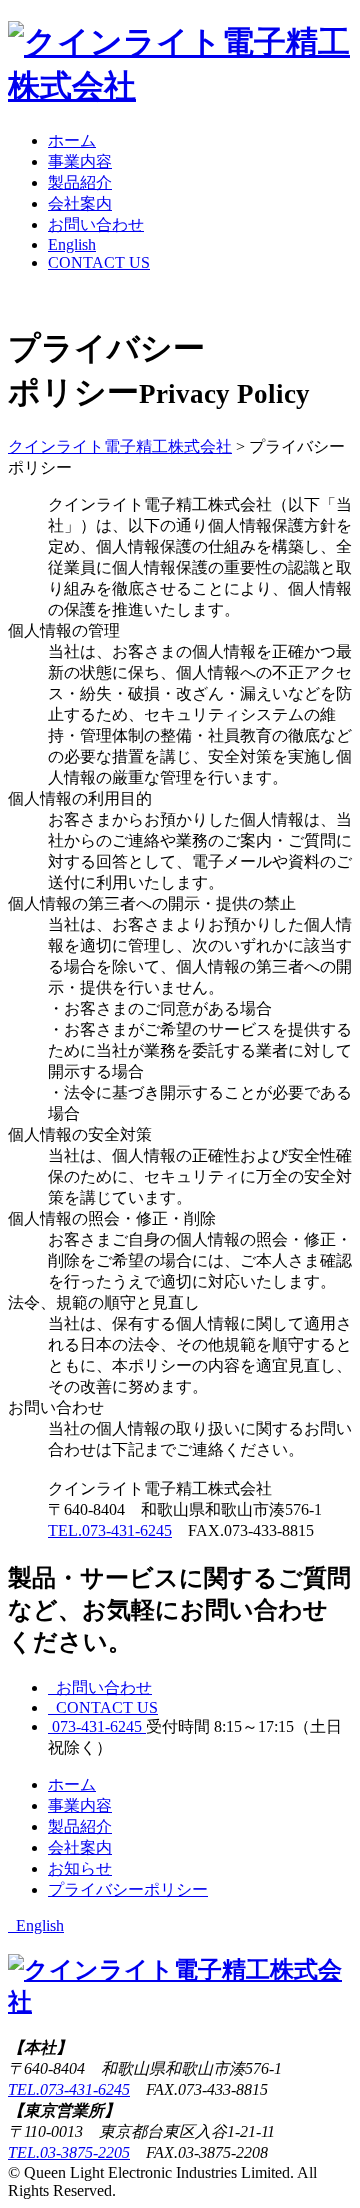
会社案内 (80, 203)
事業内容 (80, 161)
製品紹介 (80, 182)
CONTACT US (99, 262)
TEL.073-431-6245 (110, 1530)
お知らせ (80, 1868)
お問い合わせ (96, 224)
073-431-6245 (97, 1726)
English (72, 244)
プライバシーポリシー (128, 1889)
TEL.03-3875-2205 (69, 2152)
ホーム (72, 140)
